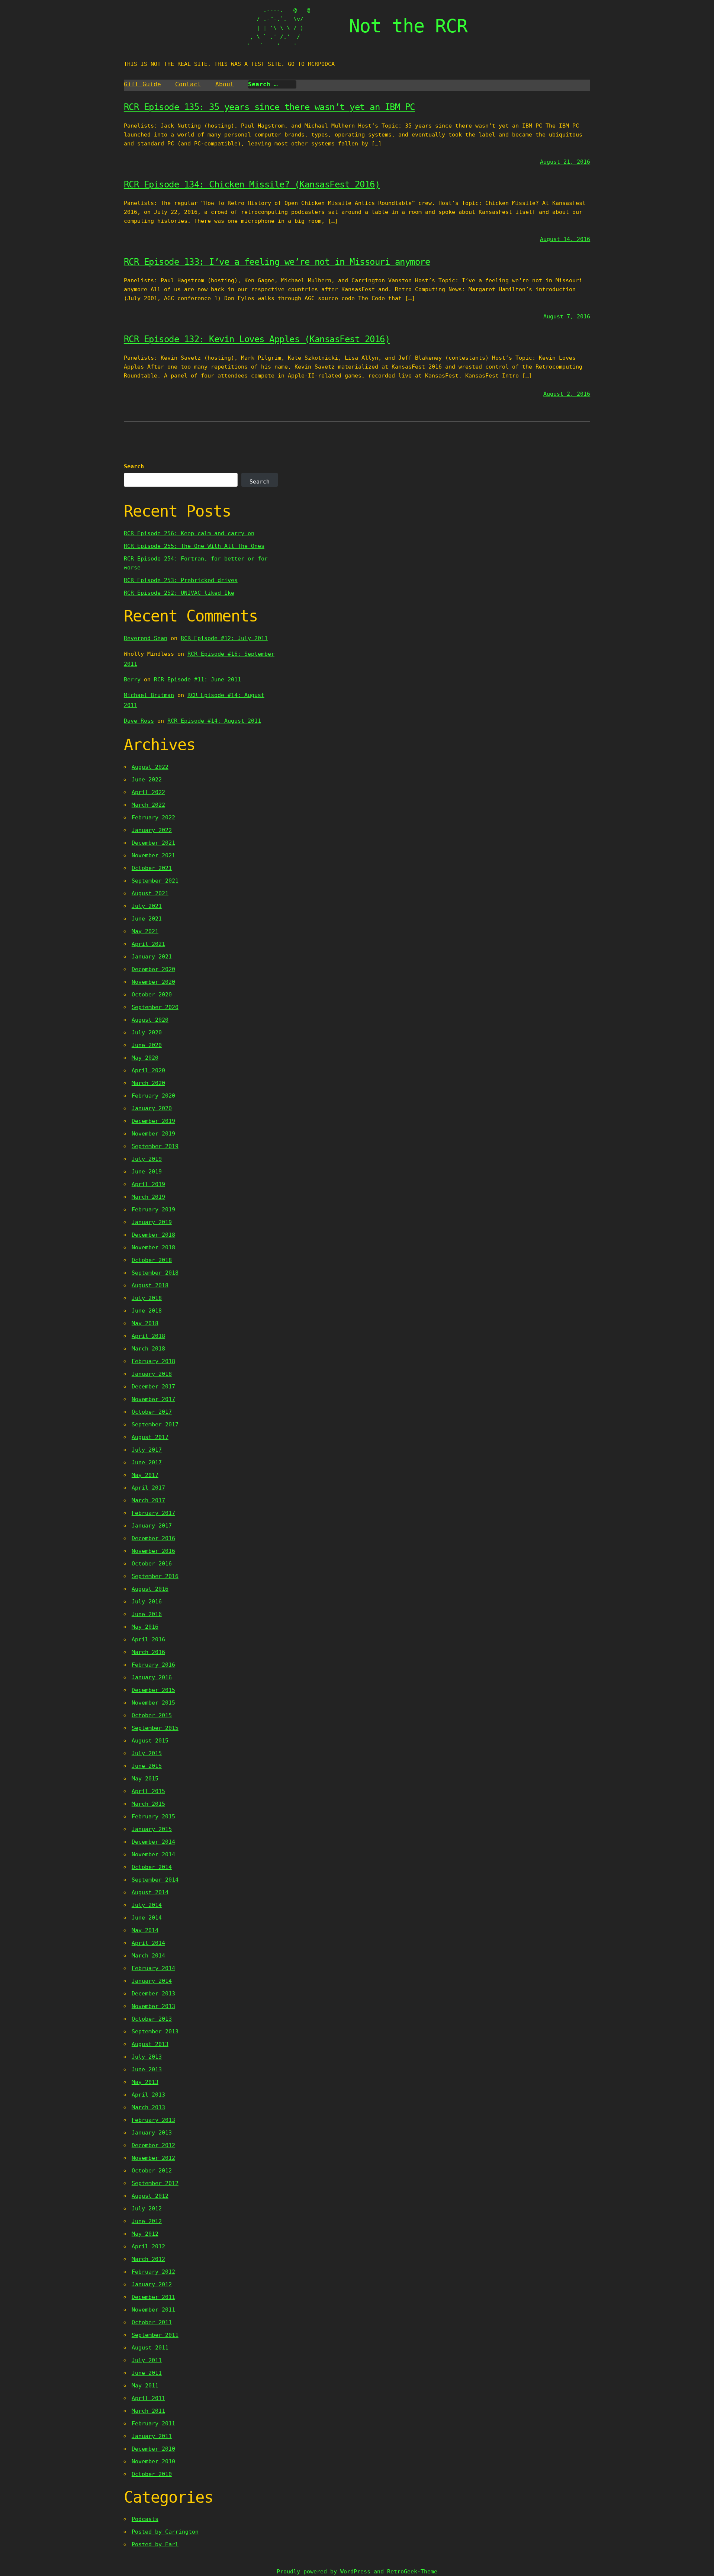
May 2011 (145, 2386)
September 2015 (155, 1728)
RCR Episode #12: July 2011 (224, 638)
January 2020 (152, 1108)
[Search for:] (272, 84)
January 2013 (152, 2133)
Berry (132, 680)
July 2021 (147, 906)
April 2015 (148, 1791)
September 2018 (155, 1273)
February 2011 (153, 2424)
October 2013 (152, 2019)
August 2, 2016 (567, 394)
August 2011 (150, 2348)
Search (134, 466)
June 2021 (147, 919)
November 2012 (153, 2158)
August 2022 (150, 767)
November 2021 (153, 855)
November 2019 (153, 1134)
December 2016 (153, 1538)
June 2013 (147, 2069)
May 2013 (145, 2082)
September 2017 (155, 1424)
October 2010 (152, 2474)
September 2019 (155, 1146)
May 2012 (145, 2234)
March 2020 (148, 1083)
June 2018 (147, 1311)
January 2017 (152, 1526)
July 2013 (147, 2057)
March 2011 (148, 2411)
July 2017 (147, 1450)
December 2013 (153, 1994)
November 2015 (153, 1703)
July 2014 (147, 1905)
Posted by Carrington (165, 2532)
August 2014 (150, 1892)
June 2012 (147, 2221)
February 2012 (153, 2272)
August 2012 (150, 2196)
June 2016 (147, 1614)
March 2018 (148, 1349)
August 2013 (150, 2044)
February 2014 (153, 1968)
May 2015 (145, 1779)
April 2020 (148, 1070)
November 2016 (153, 1551)
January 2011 (152, 2436)
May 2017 (145, 1475)
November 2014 (153, 1854)
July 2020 (147, 1032)
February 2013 (153, 2120)
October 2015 (152, 1715)
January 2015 (152, 1829)
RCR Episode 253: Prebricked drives (181, 580)
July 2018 (147, 1298)
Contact (188, 84)
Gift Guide (142, 84)
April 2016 (148, 1639)
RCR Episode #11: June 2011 (197, 680)
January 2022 (152, 830)
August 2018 (150, 1285)
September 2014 (155, 1880)
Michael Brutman (149, 695)
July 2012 (147, 2209)
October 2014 (152, 1867)
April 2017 (148, 1488)
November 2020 (153, 982)
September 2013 (155, 2031)
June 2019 (147, 1172)
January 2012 (152, 2284)
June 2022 (147, 780)
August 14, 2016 (565, 239)
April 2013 (148, 2095)
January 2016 (152, 1677)
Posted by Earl (155, 2544)
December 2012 (153, 2145)
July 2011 (147, 2360)
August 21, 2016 (565, 162)
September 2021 (155, 881)
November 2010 (153, 2461)
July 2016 (147, 1602)
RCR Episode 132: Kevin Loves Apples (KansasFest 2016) (257, 339)
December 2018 (153, 1235)
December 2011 (153, 2297)
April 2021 (148, 944)
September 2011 (155, 2335)
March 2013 (148, 2107)
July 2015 (147, 1753)
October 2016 (152, 1564)
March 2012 (148, 2259)
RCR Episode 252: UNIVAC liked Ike (179, 593)
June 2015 (147, 1766)
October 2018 (152, 1260)
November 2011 (153, 2310)
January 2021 (152, 957)
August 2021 (150, 893)
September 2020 (155, 1007)
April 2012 (148, 2246)
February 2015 (153, 1817)
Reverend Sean (146, 638)
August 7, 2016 (567, 317)
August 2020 (150, 1020)
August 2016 (150, 1589)
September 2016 (155, 1576)
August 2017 (150, 1437)
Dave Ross (139, 721)
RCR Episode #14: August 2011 (214, 721)
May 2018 (145, 1323)
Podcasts (145, 2519)
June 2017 (147, 1462)
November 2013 (153, 2006)
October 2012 (152, 2171)
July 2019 (147, 1159)
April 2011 (148, 2398)
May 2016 (145, 1627)
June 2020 (147, 1045)
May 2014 (145, 1930)
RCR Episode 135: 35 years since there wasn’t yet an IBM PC (269, 107)
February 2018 (153, 1361)
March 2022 (148, 805)
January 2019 (152, 1222)
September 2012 (155, 2183)
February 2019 (153, 1210)
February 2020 (153, 1096)
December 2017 (153, 1387)
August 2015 (150, 1741)
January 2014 (152, 1981)
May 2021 (145, 931)
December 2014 (153, 1842)
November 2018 (153, 1247)
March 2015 (148, 1804)
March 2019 (148, 1197)
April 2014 (148, 1943)
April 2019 (148, 1184)
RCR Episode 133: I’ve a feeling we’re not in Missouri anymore (277, 262)
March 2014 (148, 1956)
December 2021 (153, 843)
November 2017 (153, 1399)
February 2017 (153, 1513)
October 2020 (152, 995)
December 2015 (153, 1690)
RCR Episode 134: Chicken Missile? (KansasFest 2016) (252, 184)
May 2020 (145, 1058)
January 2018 (152, 1374)
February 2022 (153, 818)
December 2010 (153, 2449)
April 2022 (148, 792)
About (225, 84)
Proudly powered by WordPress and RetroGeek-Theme (357, 2572)
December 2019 (153, 1121)
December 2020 (153, 969)
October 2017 (152, 1412)
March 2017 (148, 1500)
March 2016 (148, 1652)
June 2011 (147, 2373)
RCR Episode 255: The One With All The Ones (194, 546)
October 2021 (152, 868)
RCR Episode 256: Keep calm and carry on (189, 533)
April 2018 (148, 1336)
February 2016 (153, 1665)
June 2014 (147, 1918)
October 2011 (152, 2322)
